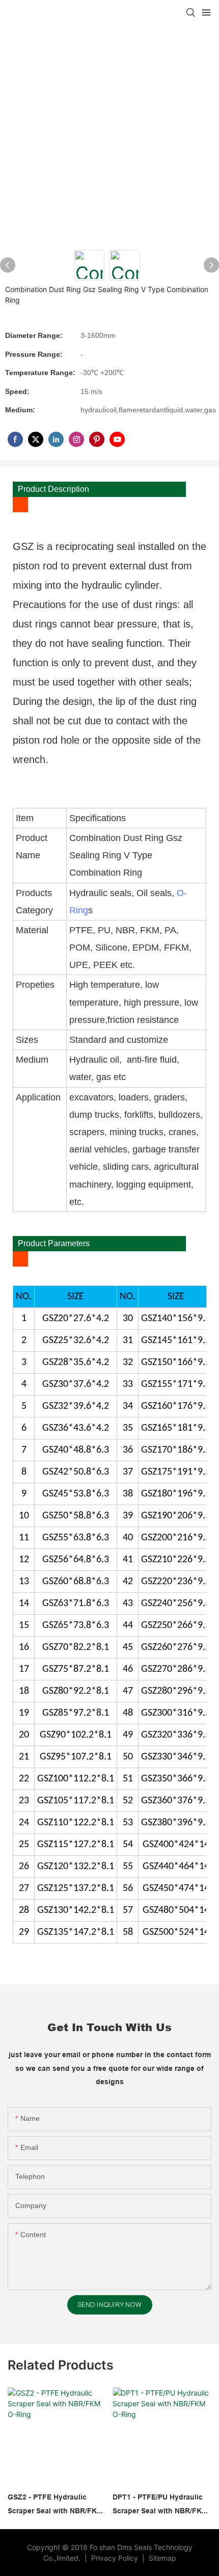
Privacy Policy (116, 2558)
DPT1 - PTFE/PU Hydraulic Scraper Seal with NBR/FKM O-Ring (160, 2505)
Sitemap (161, 2558)
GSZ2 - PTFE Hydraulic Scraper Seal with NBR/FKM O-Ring (55, 2505)
